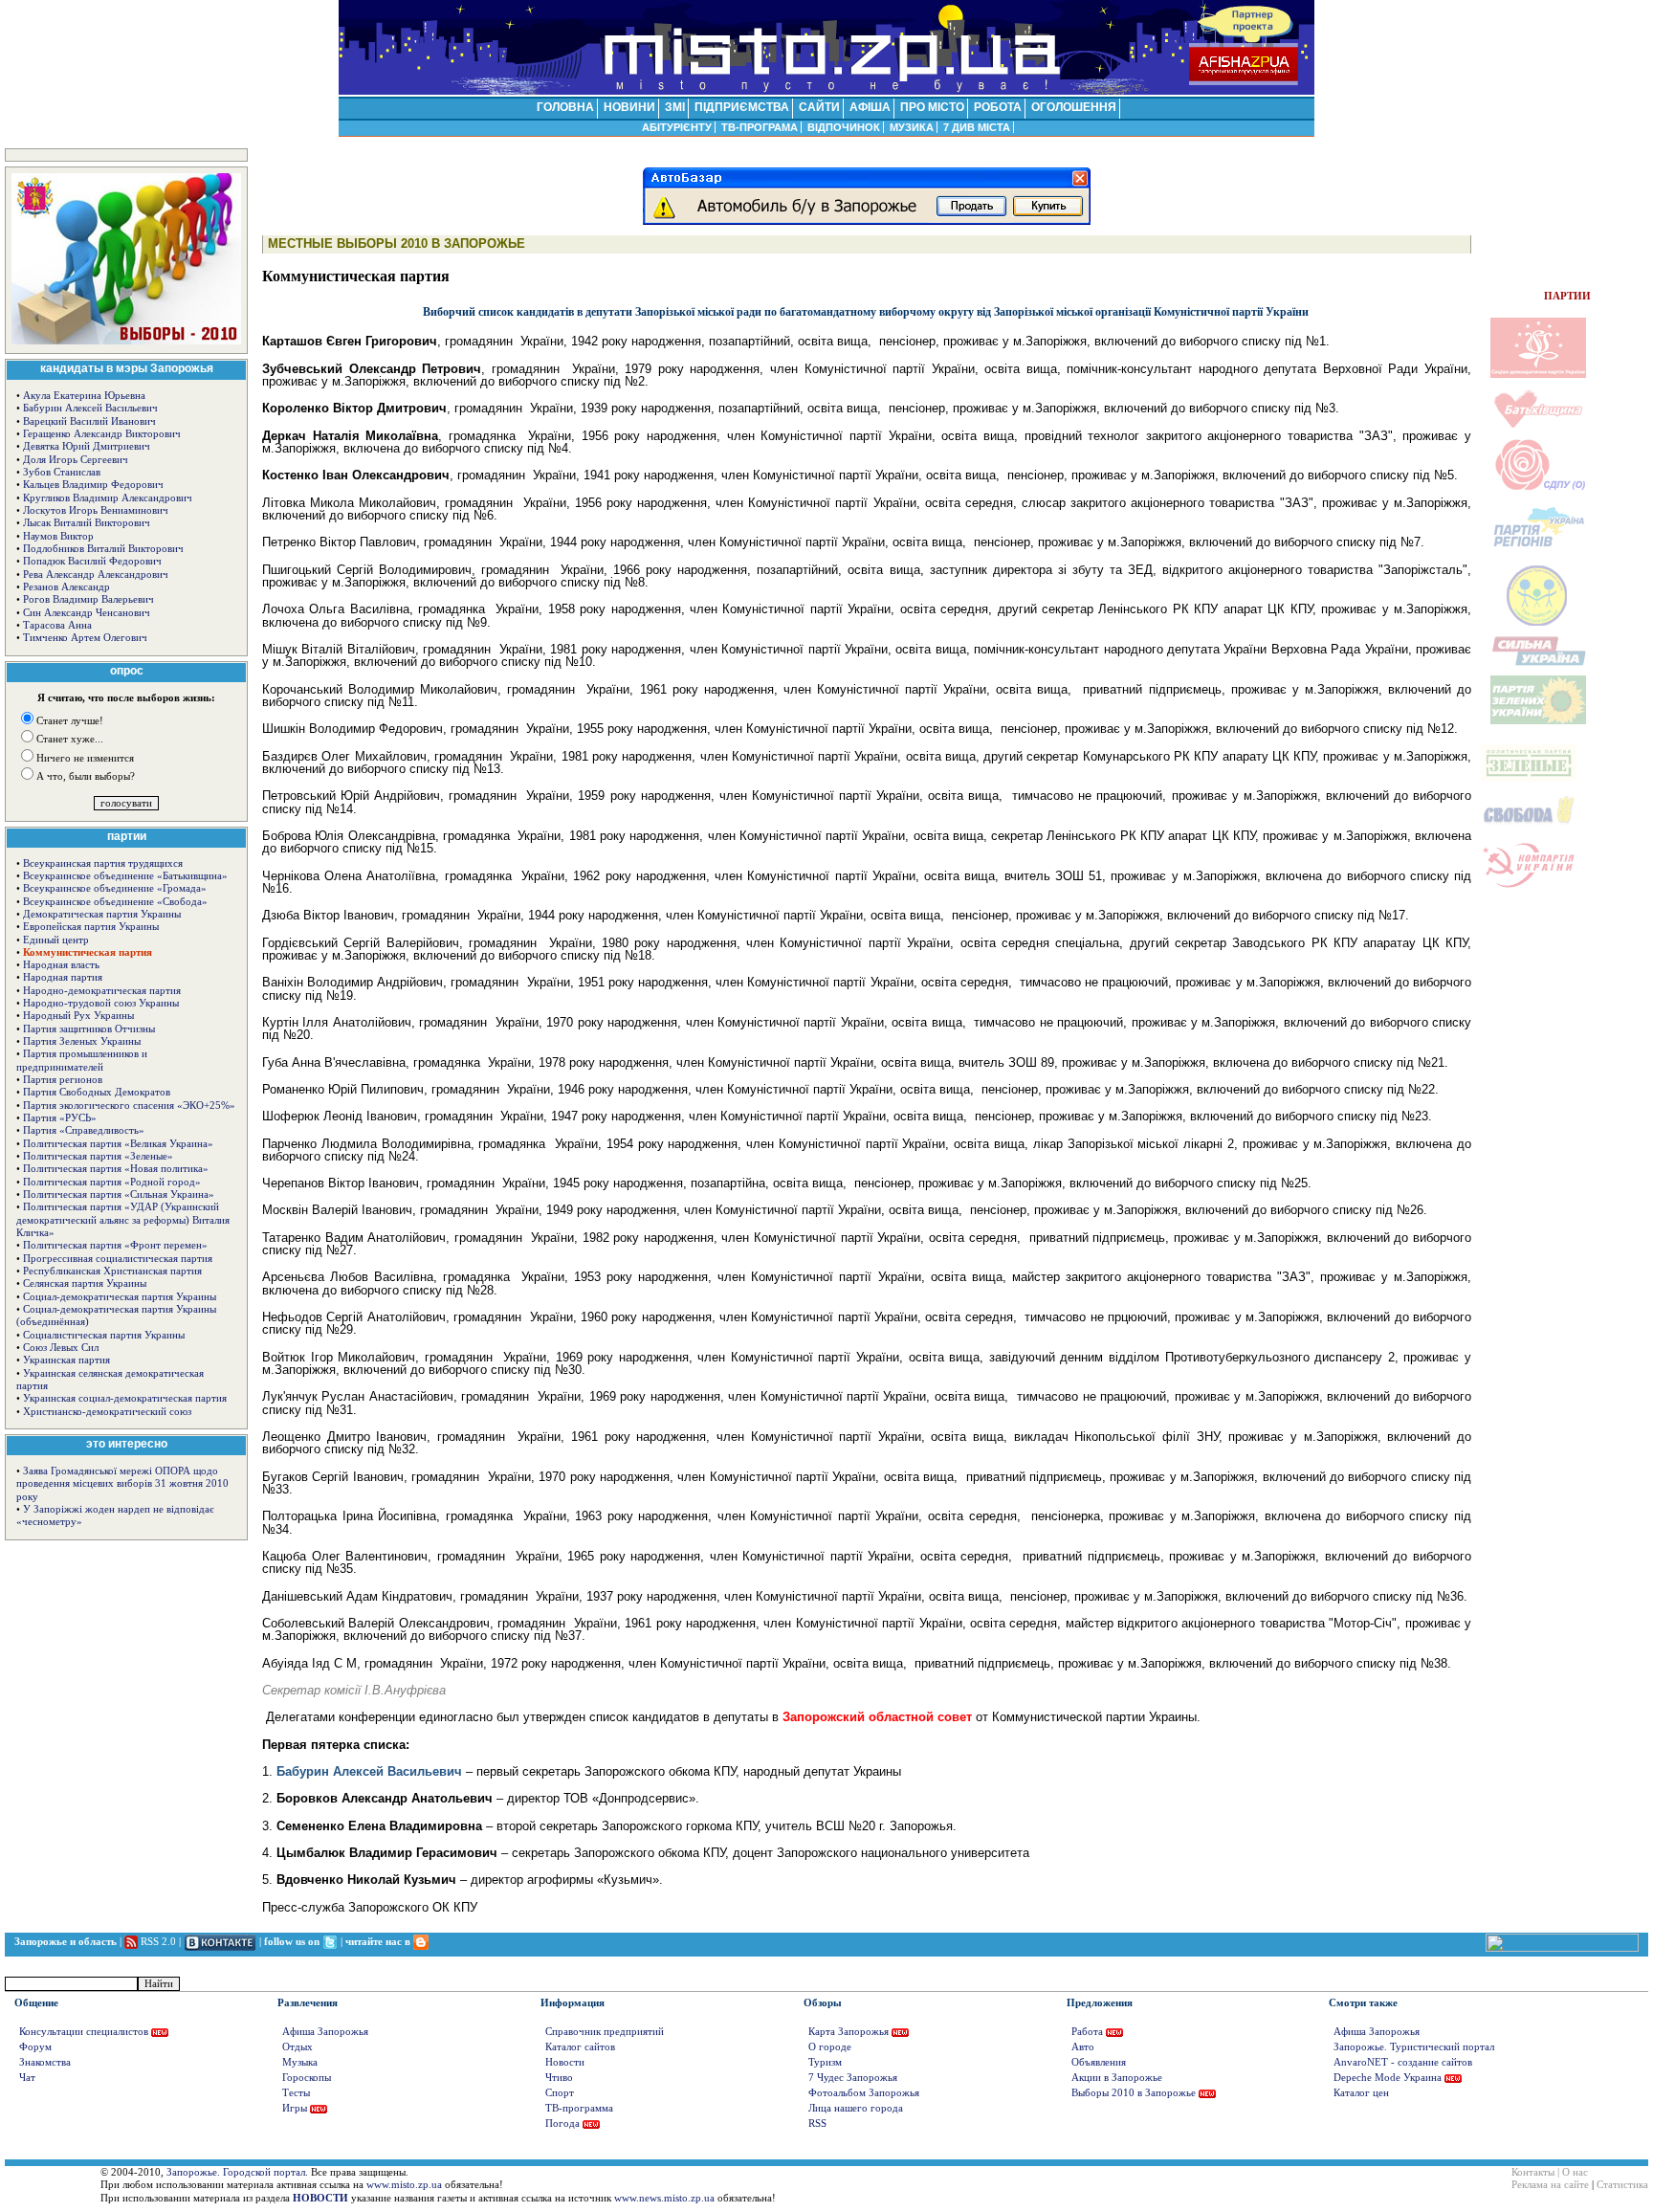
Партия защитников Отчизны (89, 1029)
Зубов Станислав (62, 472)
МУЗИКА (912, 127)
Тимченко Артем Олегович (85, 638)
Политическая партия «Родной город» (112, 1182)
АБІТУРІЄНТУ (677, 127)
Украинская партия (66, 1360)
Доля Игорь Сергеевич (76, 460)
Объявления (1099, 2062)
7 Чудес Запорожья (853, 2078)
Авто (1083, 2047)
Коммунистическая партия (88, 952)
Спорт (560, 2093)
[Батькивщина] (1538, 426)
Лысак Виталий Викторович (87, 523)
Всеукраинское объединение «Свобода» (115, 902)
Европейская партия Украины (91, 927)
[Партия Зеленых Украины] (1538, 722)
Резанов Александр (66, 587)
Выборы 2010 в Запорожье (1134, 2093)
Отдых (298, 2047)
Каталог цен (1361, 2093)
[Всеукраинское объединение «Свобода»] (1529, 828)
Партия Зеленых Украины (82, 1041)
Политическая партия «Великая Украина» (118, 1144)
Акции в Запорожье (1117, 2078)
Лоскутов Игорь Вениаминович (96, 510)
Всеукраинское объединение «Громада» (115, 888)
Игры (295, 2108)
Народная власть (61, 965)
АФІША (870, 107)
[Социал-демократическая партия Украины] (1538, 376)
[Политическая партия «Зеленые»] (1529, 779)
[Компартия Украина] (1529, 887)
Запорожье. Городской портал (236, 2172)
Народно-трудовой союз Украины (101, 1003)
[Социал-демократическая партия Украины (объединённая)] (1538, 488)
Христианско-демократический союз (107, 1412)
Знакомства (45, 2062)
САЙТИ (819, 107)
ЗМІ (675, 107)
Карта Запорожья (849, 2032)
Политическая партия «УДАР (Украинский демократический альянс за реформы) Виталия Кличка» (123, 1220)
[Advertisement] (1567, 215)
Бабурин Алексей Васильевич (90, 408)
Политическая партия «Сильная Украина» (119, 1194)
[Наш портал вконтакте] (220, 1942)
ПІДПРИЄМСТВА (742, 107)
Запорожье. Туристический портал (1414, 2047)
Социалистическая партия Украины (104, 1335)
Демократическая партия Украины (102, 914)
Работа (1087, 2032)
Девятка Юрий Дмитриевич (87, 446)
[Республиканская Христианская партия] (1538, 624)
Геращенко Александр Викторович (102, 434)
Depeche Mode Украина (1388, 2078)
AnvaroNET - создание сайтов (1403, 2062)
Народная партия (63, 977)
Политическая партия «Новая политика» (116, 1169)
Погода (562, 2124)
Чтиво (559, 2078)
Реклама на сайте (1550, 2185)
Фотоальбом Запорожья (864, 2093)
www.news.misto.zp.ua (664, 2198)
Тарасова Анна (57, 625)
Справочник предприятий (605, 2032)
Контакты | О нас (1550, 2172)
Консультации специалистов (84, 2032)
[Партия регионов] (1538, 552)
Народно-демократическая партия (102, 991)
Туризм (825, 2062)
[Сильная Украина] (1538, 664)
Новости (565, 2062)
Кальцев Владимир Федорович (93, 485)
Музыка (300, 2062)
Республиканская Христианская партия (112, 1271)
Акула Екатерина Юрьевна (84, 396)
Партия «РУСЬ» (60, 1118)
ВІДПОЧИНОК (844, 127)
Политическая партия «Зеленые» (98, 1156)
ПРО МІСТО (932, 107)
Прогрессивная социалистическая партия (118, 1259)
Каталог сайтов (580, 2047)
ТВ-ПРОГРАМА (760, 127)
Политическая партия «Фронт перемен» (115, 1245)
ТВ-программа (579, 2108)
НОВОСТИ (320, 2198)
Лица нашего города (856, 2108)
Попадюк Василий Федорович (92, 561)
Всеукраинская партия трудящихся (103, 863)
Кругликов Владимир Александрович (108, 498)
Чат (27, 2078)
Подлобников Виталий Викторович (103, 549)
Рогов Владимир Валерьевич (88, 599)
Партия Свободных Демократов (97, 1092)
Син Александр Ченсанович (87, 613)
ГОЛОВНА (565, 107)
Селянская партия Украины (85, 1283)
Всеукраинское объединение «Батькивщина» (125, 876)
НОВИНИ (629, 107)
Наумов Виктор (58, 536)
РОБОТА (998, 107)
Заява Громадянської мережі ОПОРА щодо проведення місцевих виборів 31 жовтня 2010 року (122, 1484)
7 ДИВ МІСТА (977, 127)
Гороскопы (307, 2078)
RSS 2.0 (158, 1942)
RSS (817, 2124)
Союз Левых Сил (61, 1348)
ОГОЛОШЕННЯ (1074, 107)
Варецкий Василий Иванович (89, 421)
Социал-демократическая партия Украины (120, 1297)
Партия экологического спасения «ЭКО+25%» (129, 1106)
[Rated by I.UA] (1562, 1948)
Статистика (1622, 2185)
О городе (830, 2047)
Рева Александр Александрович (96, 575)
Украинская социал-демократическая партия (125, 1398)
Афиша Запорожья (325, 2032)
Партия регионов (63, 1080)
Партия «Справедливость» (84, 1130)
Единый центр (56, 940)
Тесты (296, 2093)
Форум (35, 2047)
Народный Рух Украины (78, 1016)
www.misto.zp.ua (404, 2185)
